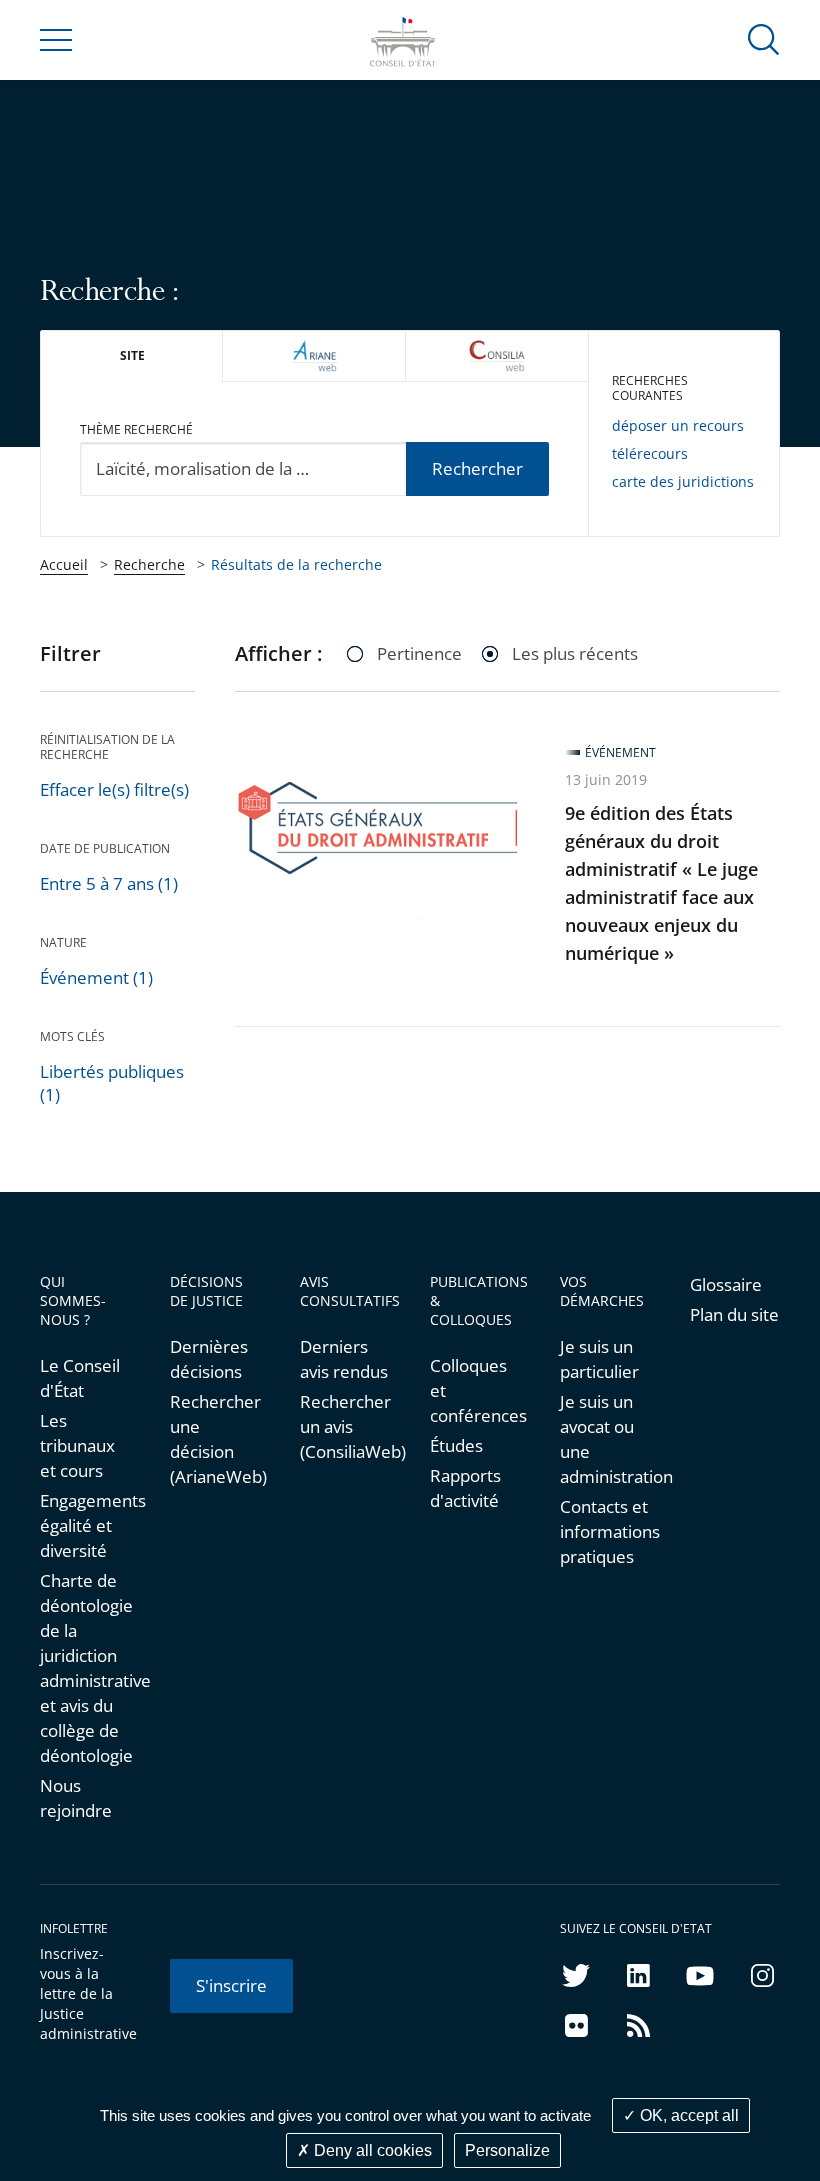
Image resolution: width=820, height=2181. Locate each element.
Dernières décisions (209, 1359)
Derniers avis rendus (344, 1359)
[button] (764, 38)
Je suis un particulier (599, 1359)
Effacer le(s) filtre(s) (114, 789)
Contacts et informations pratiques (605, 1531)
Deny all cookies (371, 2150)
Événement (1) (96, 977)
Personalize (507, 2150)
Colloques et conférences (475, 1390)
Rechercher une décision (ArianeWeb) (215, 1439)
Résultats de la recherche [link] (296, 564)
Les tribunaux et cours (77, 1445)
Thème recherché (136, 429)
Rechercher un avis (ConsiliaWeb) (345, 1426)
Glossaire (726, 1284)
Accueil (64, 564)
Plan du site (734, 1314)
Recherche (149, 564)
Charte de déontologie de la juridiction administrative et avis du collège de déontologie (85, 1668)
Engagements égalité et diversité (85, 1525)
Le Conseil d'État (80, 1378)
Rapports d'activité (465, 1488)
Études (456, 1445)
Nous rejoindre (76, 1798)
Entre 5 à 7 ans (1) (109, 883)
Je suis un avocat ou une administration (605, 1439)
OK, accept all (687, 2115)
